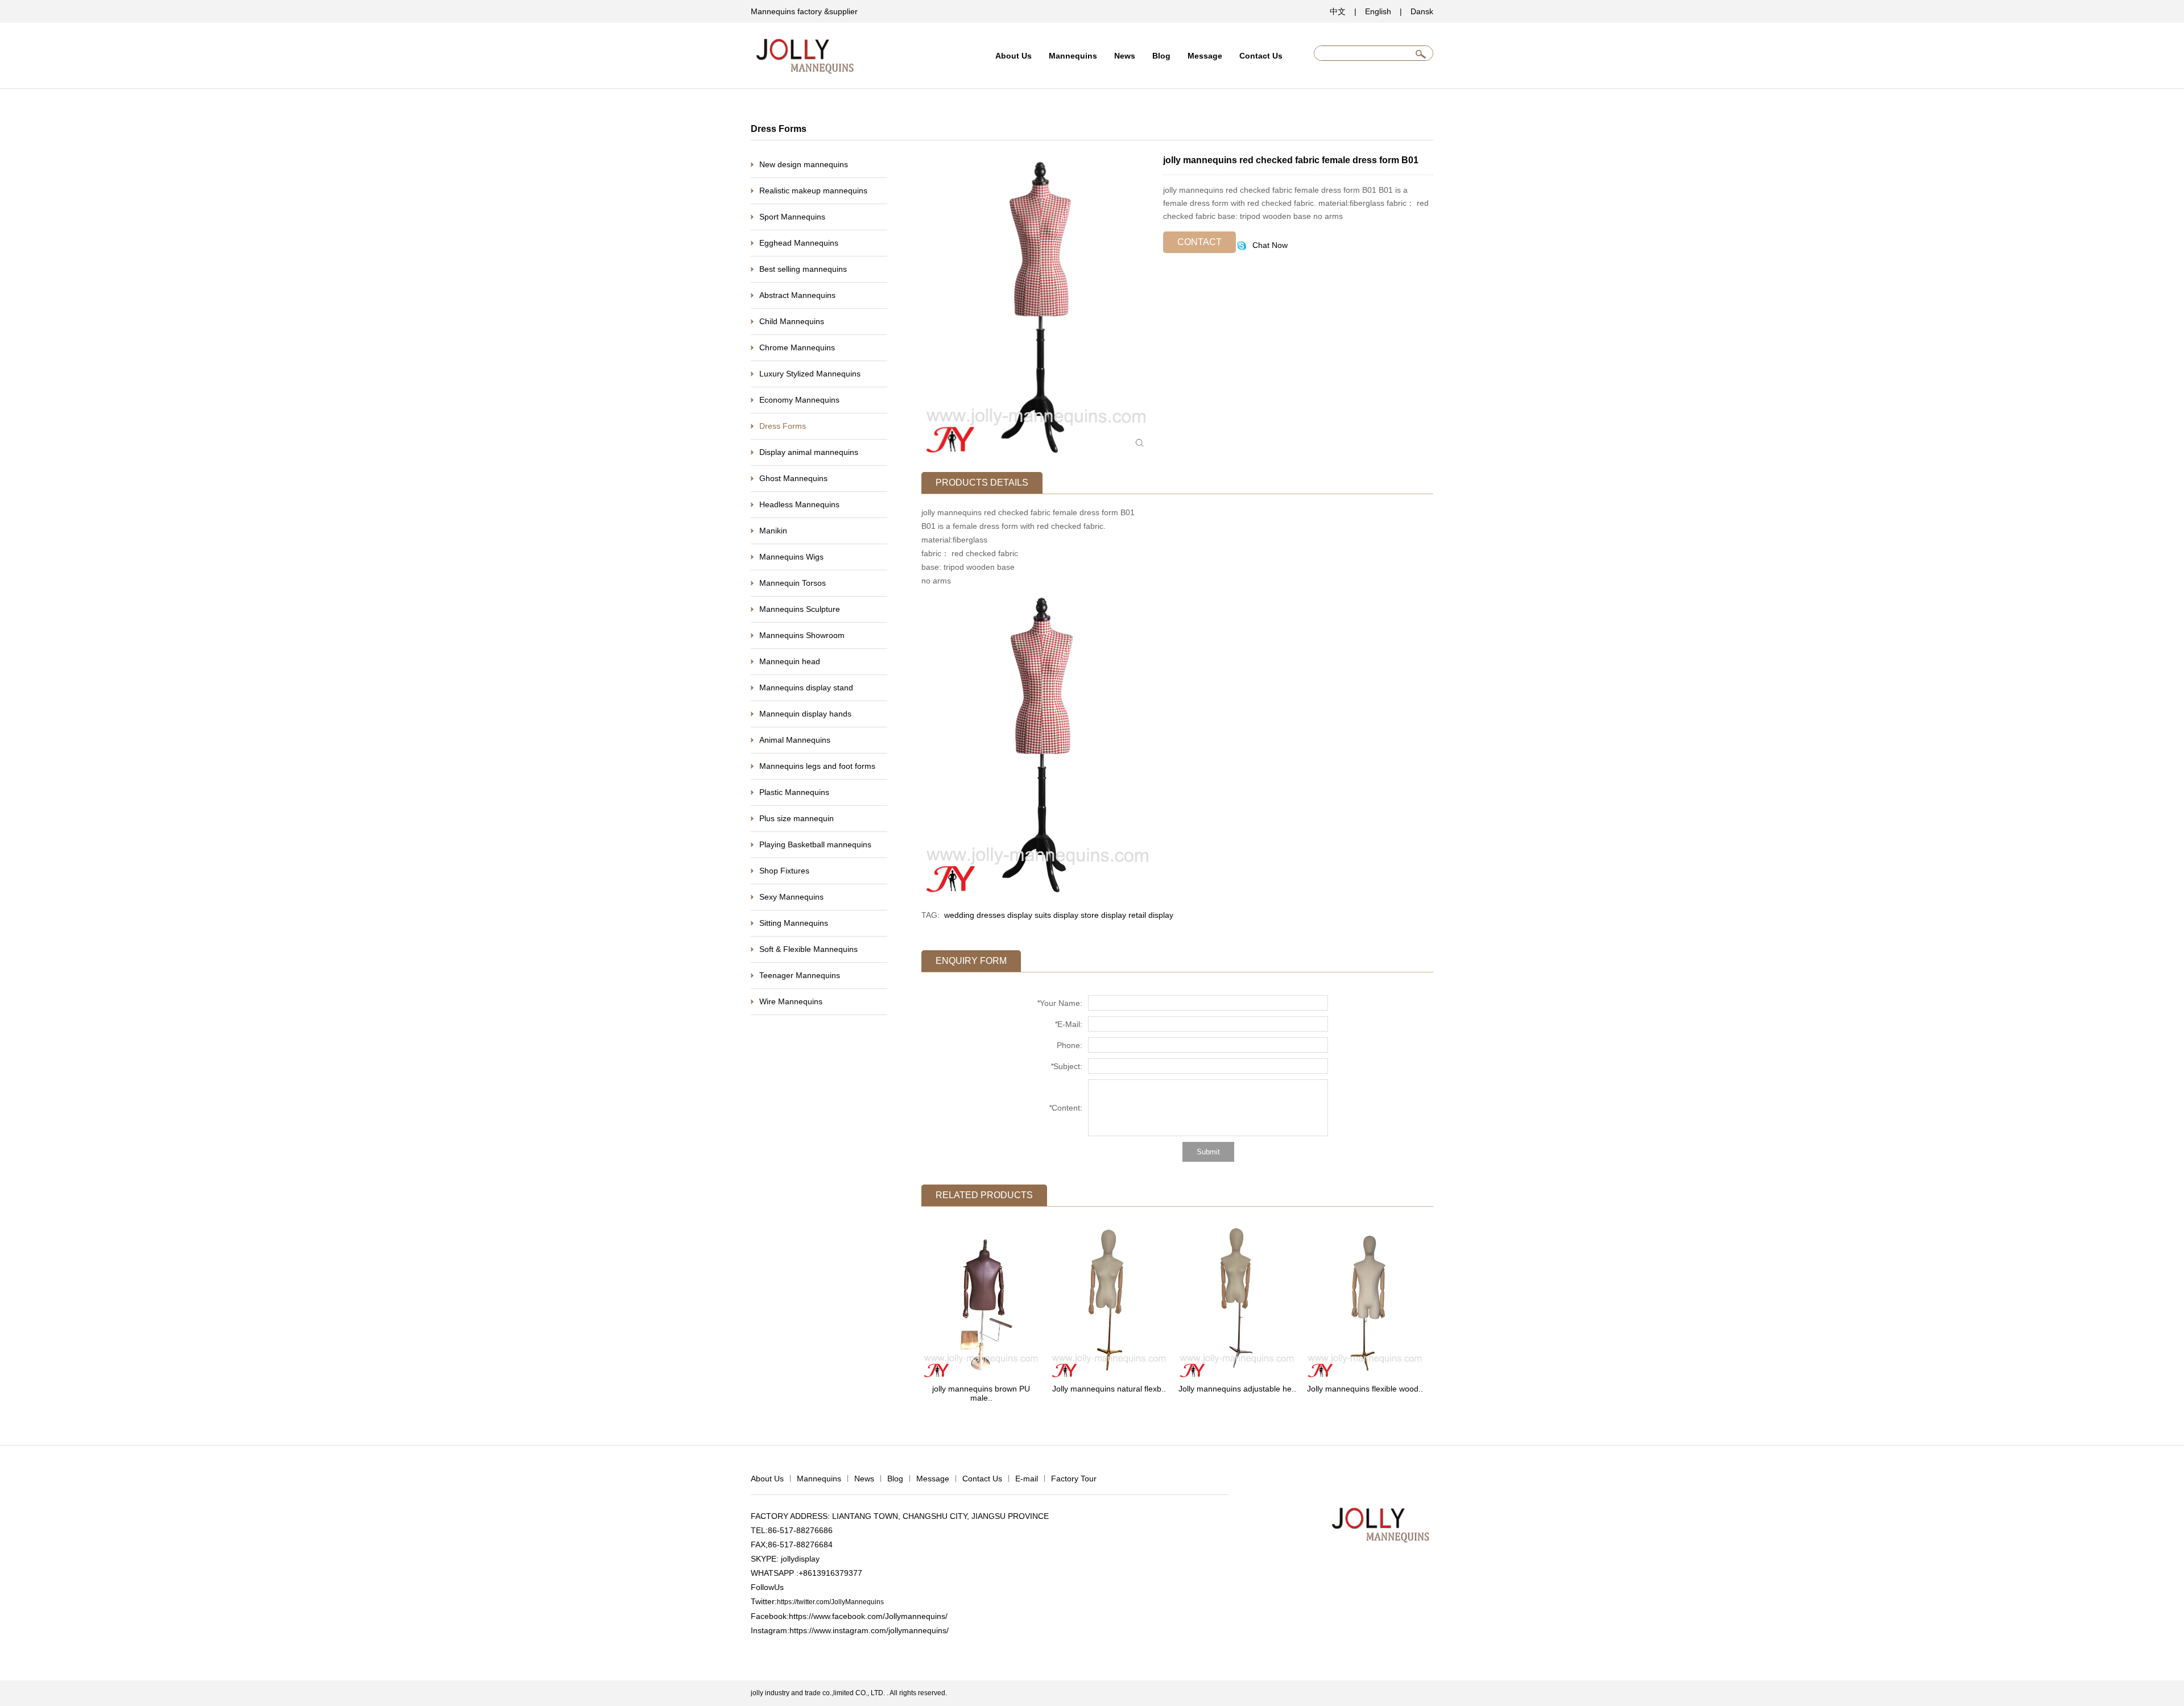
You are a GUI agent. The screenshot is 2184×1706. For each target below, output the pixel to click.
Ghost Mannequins (793, 478)
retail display (1151, 915)
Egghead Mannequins (799, 243)
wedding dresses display (988, 915)
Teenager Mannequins (800, 975)
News (1125, 56)
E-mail (1027, 1479)
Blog (1161, 56)
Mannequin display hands (805, 714)
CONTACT (1199, 242)
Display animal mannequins (809, 452)
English (1378, 11)
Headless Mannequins (799, 504)
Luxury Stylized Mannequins (810, 374)
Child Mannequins (792, 321)
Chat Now (1269, 245)
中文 (1338, 11)
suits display (1056, 915)
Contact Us (1261, 56)
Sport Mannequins (792, 217)
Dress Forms (783, 426)
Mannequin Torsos (793, 583)
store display (1103, 915)
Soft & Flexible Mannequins (808, 949)
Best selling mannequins (803, 269)
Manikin (773, 531)
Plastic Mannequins (794, 792)
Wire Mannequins (791, 1001)
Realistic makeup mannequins (813, 191)
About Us (1014, 56)
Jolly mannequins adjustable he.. (1237, 1389)
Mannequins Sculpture (800, 609)
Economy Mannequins (799, 400)
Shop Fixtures (784, 871)
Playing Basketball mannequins (815, 844)
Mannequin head (790, 661)
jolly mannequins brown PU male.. (981, 1393)
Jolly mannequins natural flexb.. (1109, 1389)
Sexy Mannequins (791, 897)
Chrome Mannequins (797, 347)
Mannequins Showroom (802, 635)
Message (1205, 56)
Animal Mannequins (795, 740)
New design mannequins (804, 164)
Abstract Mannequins (797, 295)
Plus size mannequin (797, 818)
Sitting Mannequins (794, 923)
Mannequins (1073, 56)
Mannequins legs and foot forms (817, 766)
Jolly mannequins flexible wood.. (1365, 1389)
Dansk (1422, 11)
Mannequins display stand (806, 688)
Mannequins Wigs (791, 557)
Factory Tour (1074, 1479)
